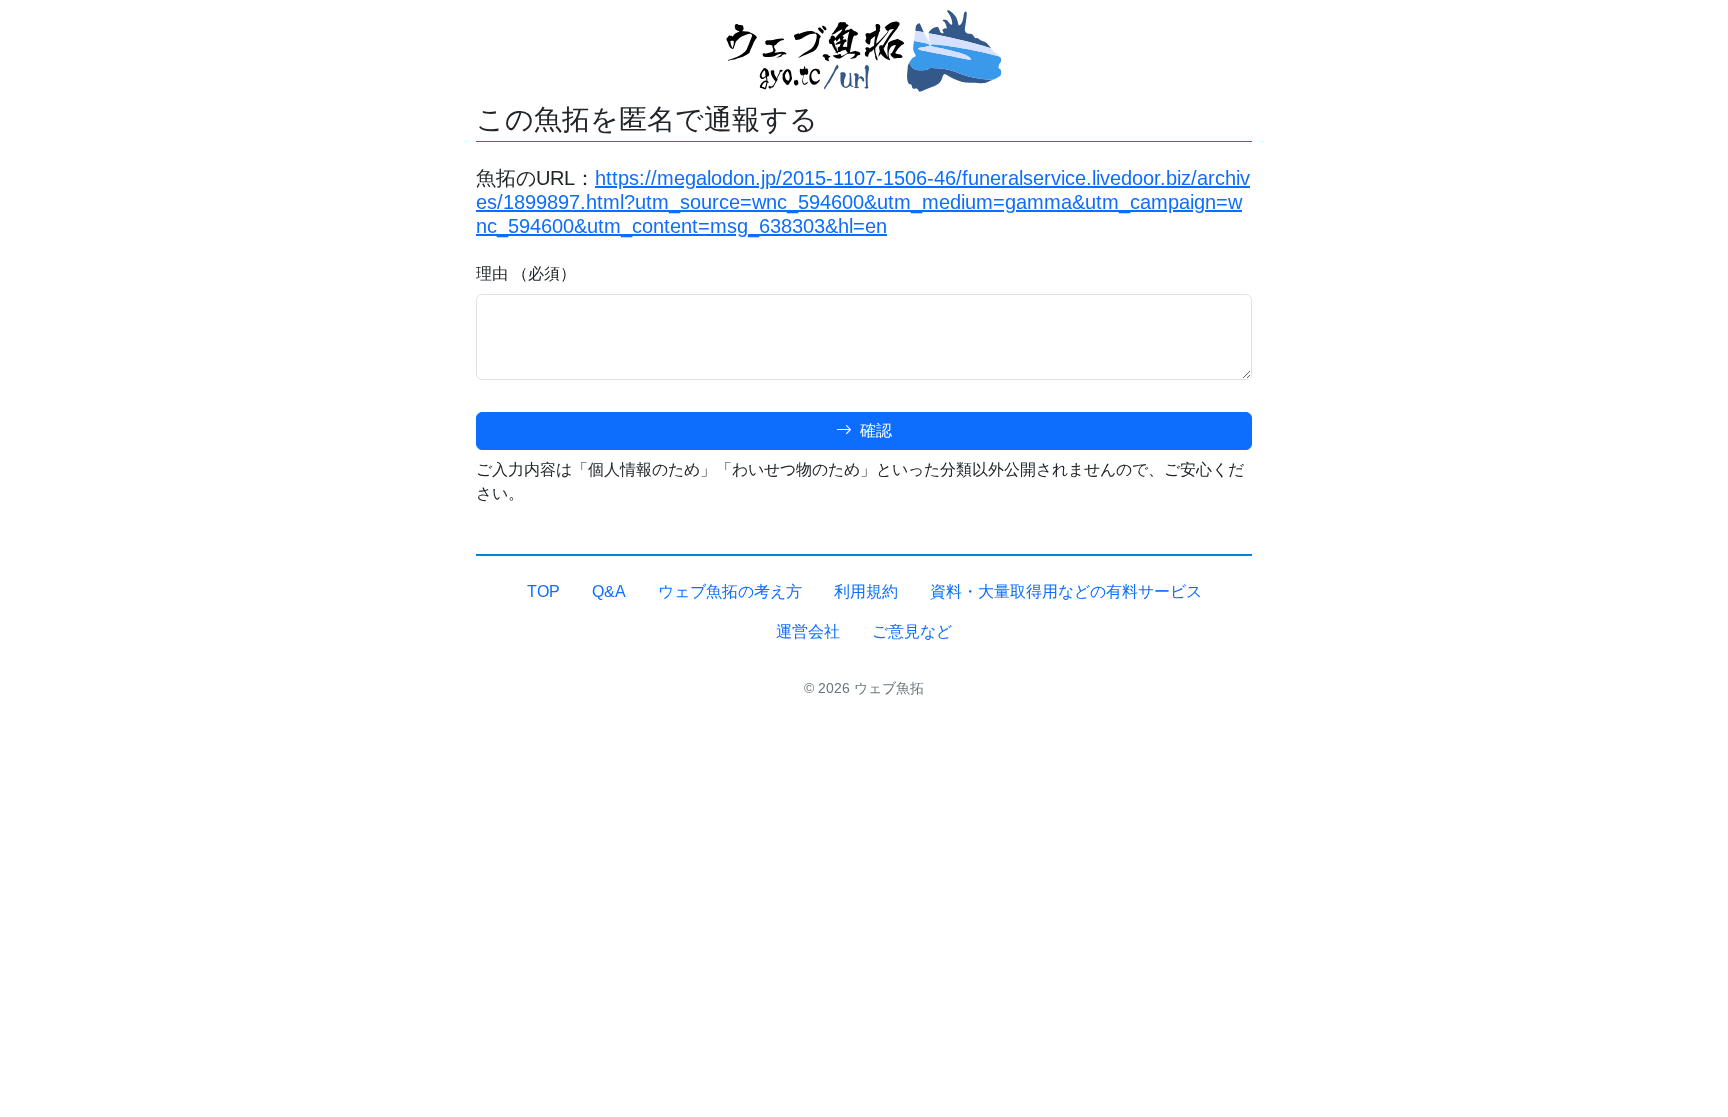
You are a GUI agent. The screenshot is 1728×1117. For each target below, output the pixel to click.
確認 (874, 430)
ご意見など (912, 631)
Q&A (609, 591)
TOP (543, 591)
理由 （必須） (526, 273)
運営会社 (808, 631)
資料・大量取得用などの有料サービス (1066, 591)
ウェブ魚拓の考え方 (730, 591)
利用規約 (866, 591)
